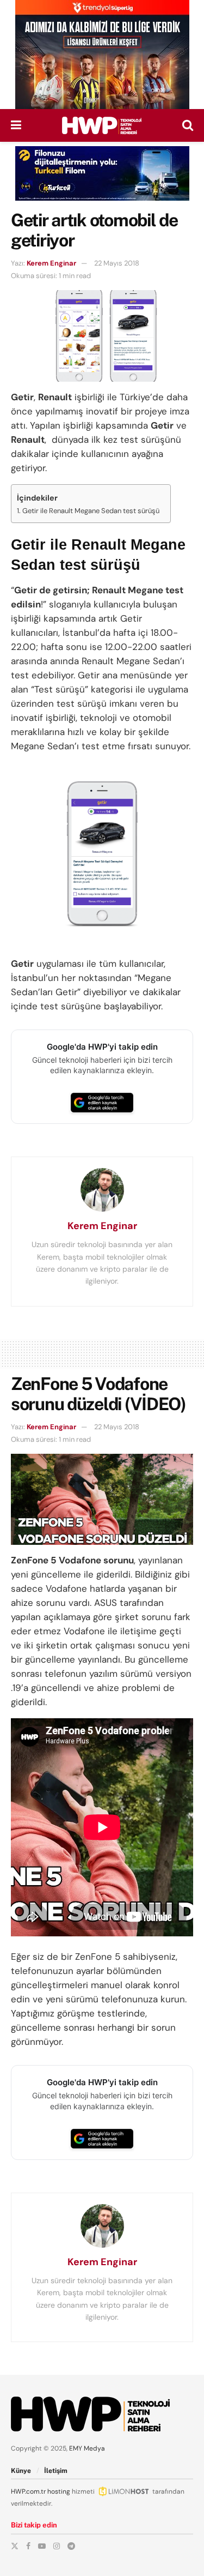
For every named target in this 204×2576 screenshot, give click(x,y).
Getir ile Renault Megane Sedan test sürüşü (91, 511)
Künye (21, 2471)
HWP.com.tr (28, 2491)
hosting (59, 2491)
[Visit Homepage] (102, 125)
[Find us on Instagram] (57, 2546)
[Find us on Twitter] (15, 2546)
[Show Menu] (16, 125)
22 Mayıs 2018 (117, 263)
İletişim (56, 2471)
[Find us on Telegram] (71, 2546)
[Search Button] (188, 125)
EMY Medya (87, 2448)
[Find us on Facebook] (28, 2546)
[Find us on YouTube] (42, 2546)
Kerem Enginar (51, 263)
